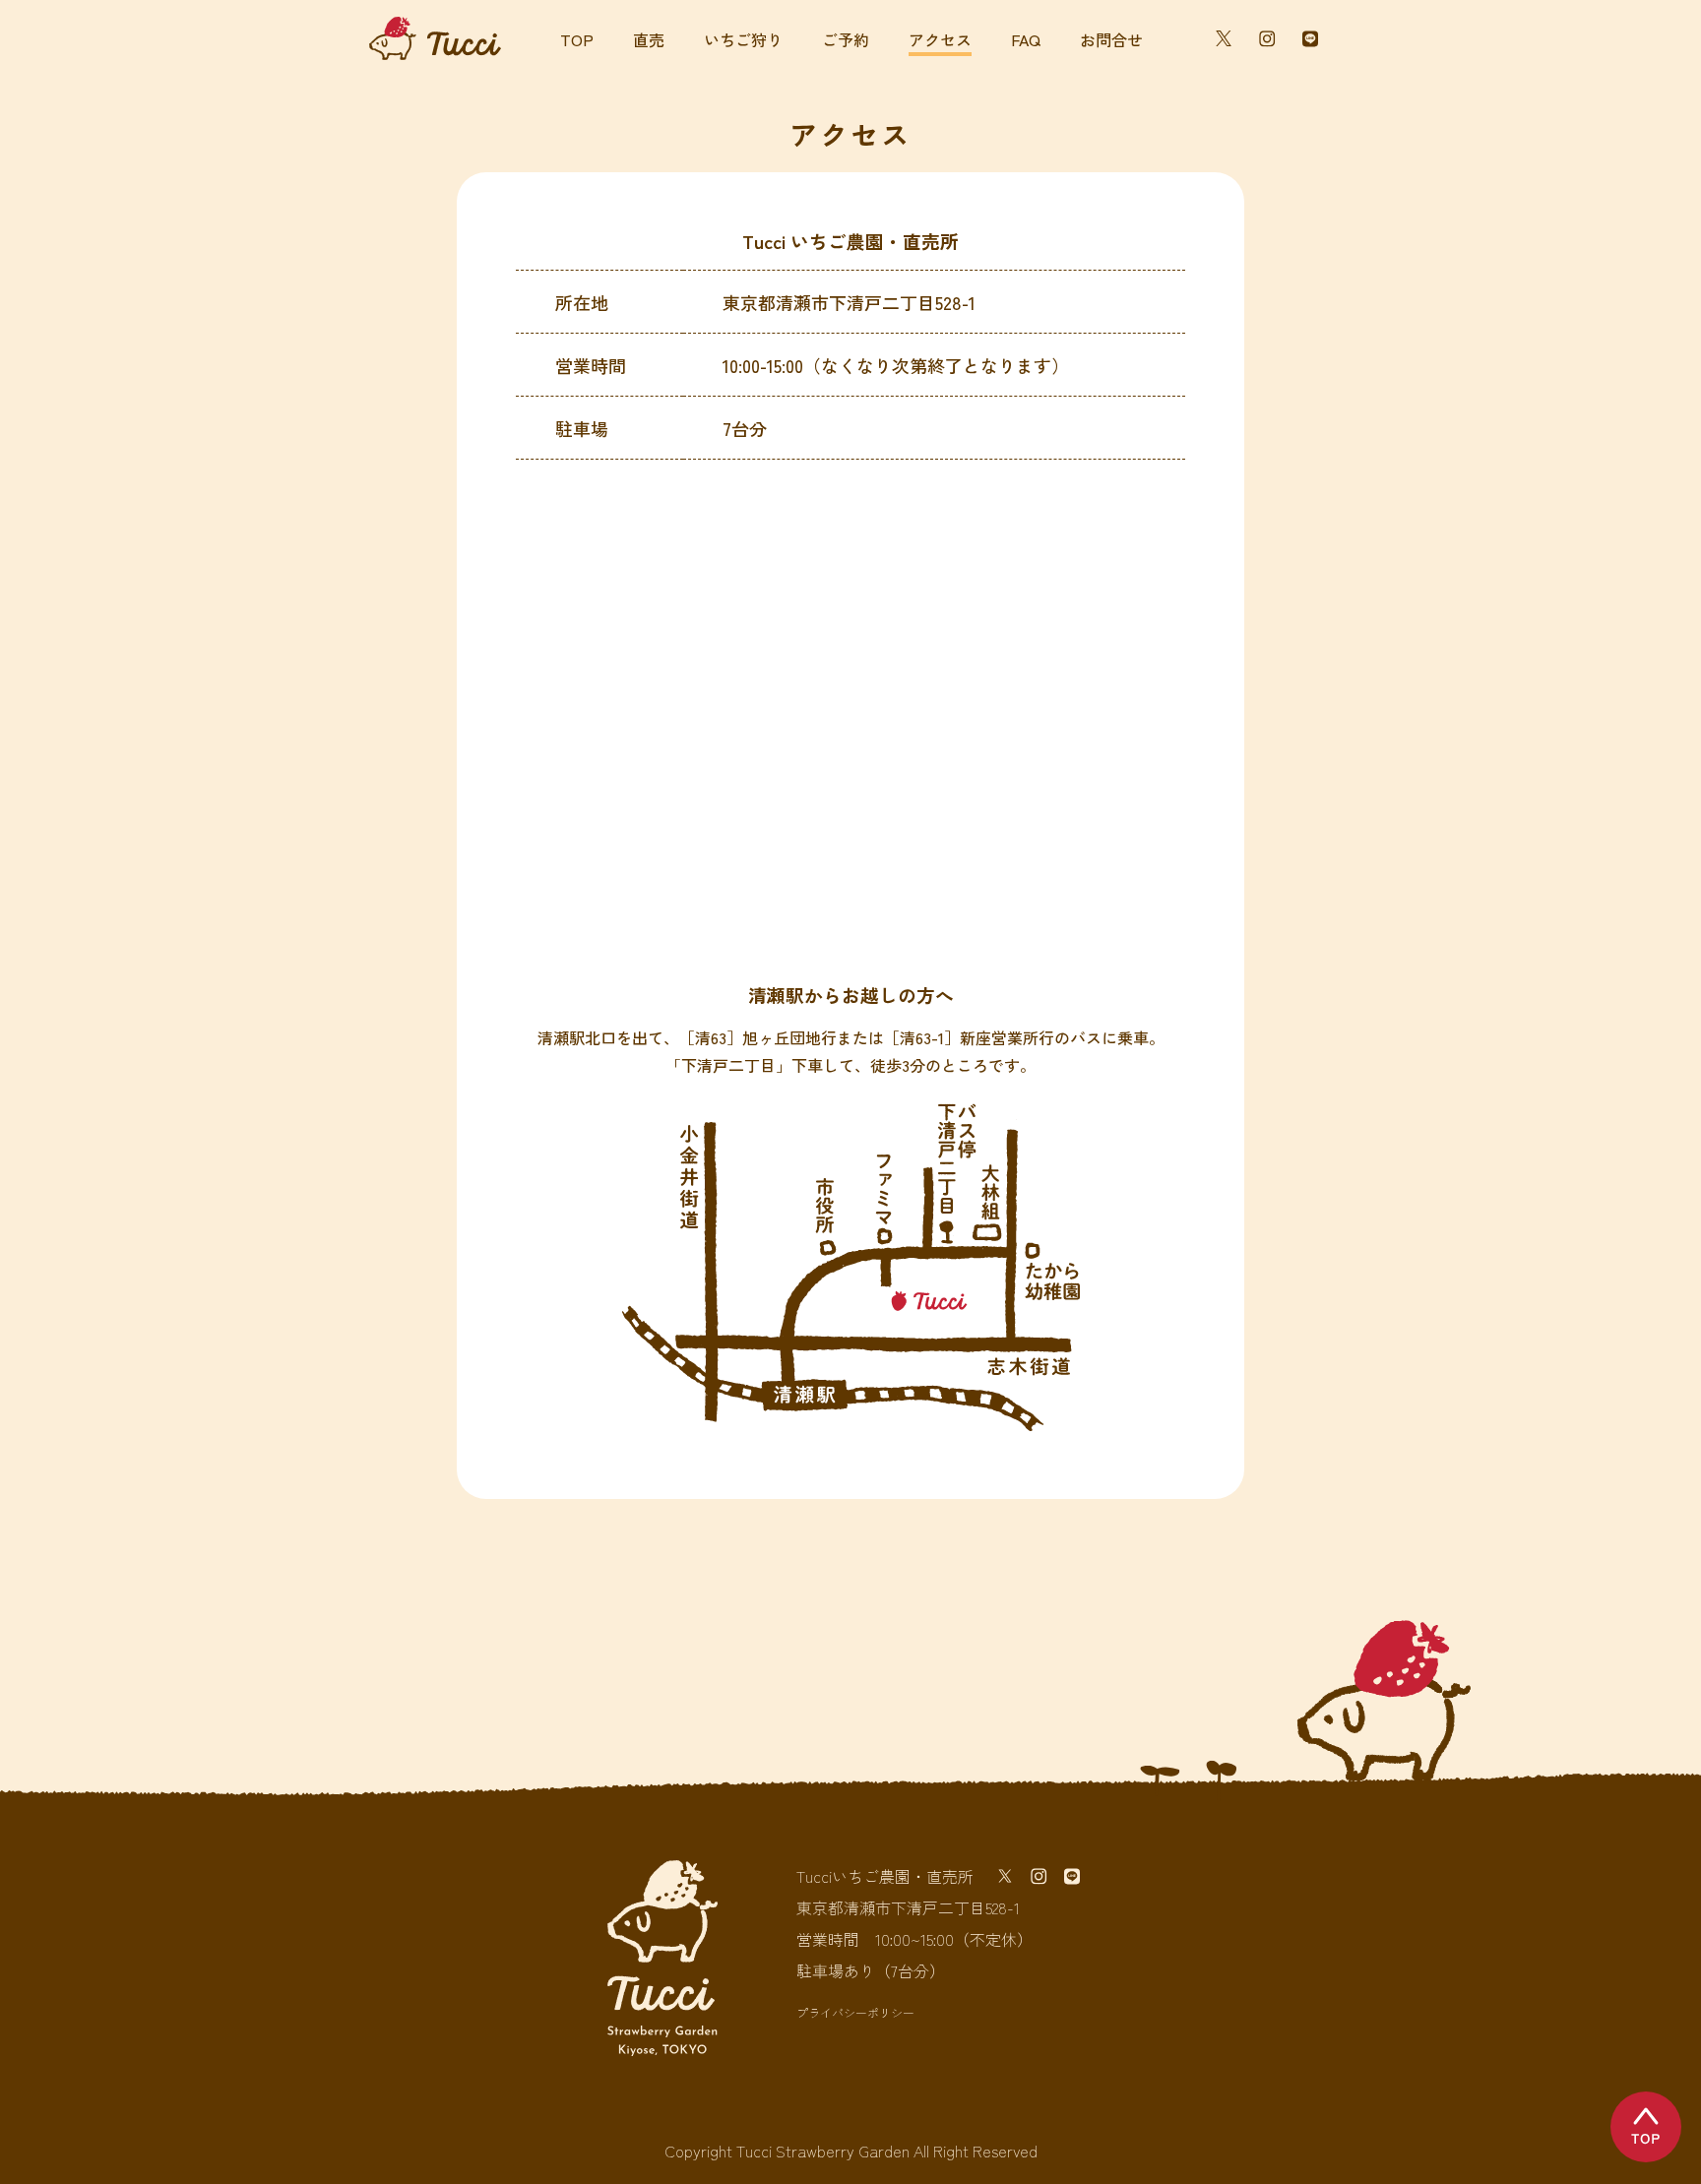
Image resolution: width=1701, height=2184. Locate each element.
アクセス (940, 41)
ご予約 (846, 39)
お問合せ (1111, 39)
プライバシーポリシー (855, 2013)
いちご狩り (743, 39)
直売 (649, 39)
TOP (577, 39)
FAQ (1026, 39)
